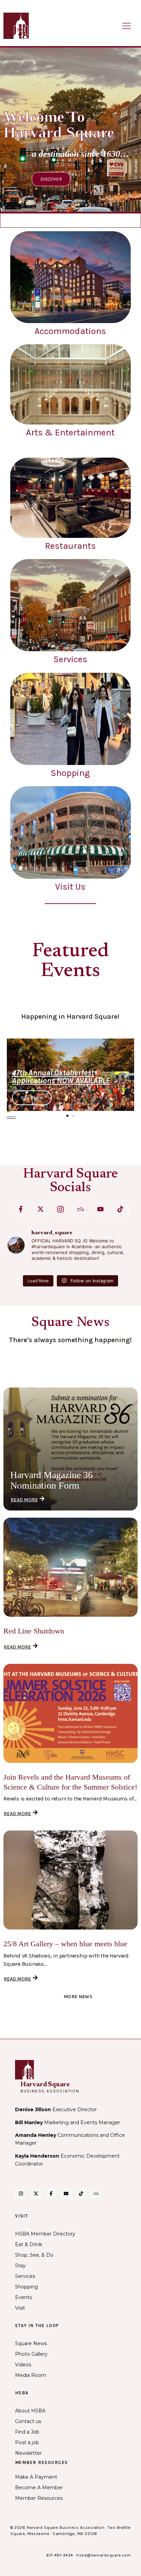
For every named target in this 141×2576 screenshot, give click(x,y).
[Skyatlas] (80, 1209)
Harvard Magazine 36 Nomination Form (52, 1480)
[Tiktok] (120, 1209)
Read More (24, 1500)
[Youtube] (100, 1209)
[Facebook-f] (21, 1209)
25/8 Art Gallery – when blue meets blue (65, 1944)
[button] (15, 1074)
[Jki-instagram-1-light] (60, 1209)
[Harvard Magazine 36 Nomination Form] (70, 1449)
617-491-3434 (60, 2555)
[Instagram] (21, 2194)
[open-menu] (127, 26)
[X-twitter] (41, 1209)
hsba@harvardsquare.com (104, 2555)
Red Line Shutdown (34, 1631)
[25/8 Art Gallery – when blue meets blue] (70, 1880)
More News (78, 1997)
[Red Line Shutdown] (70, 1567)
